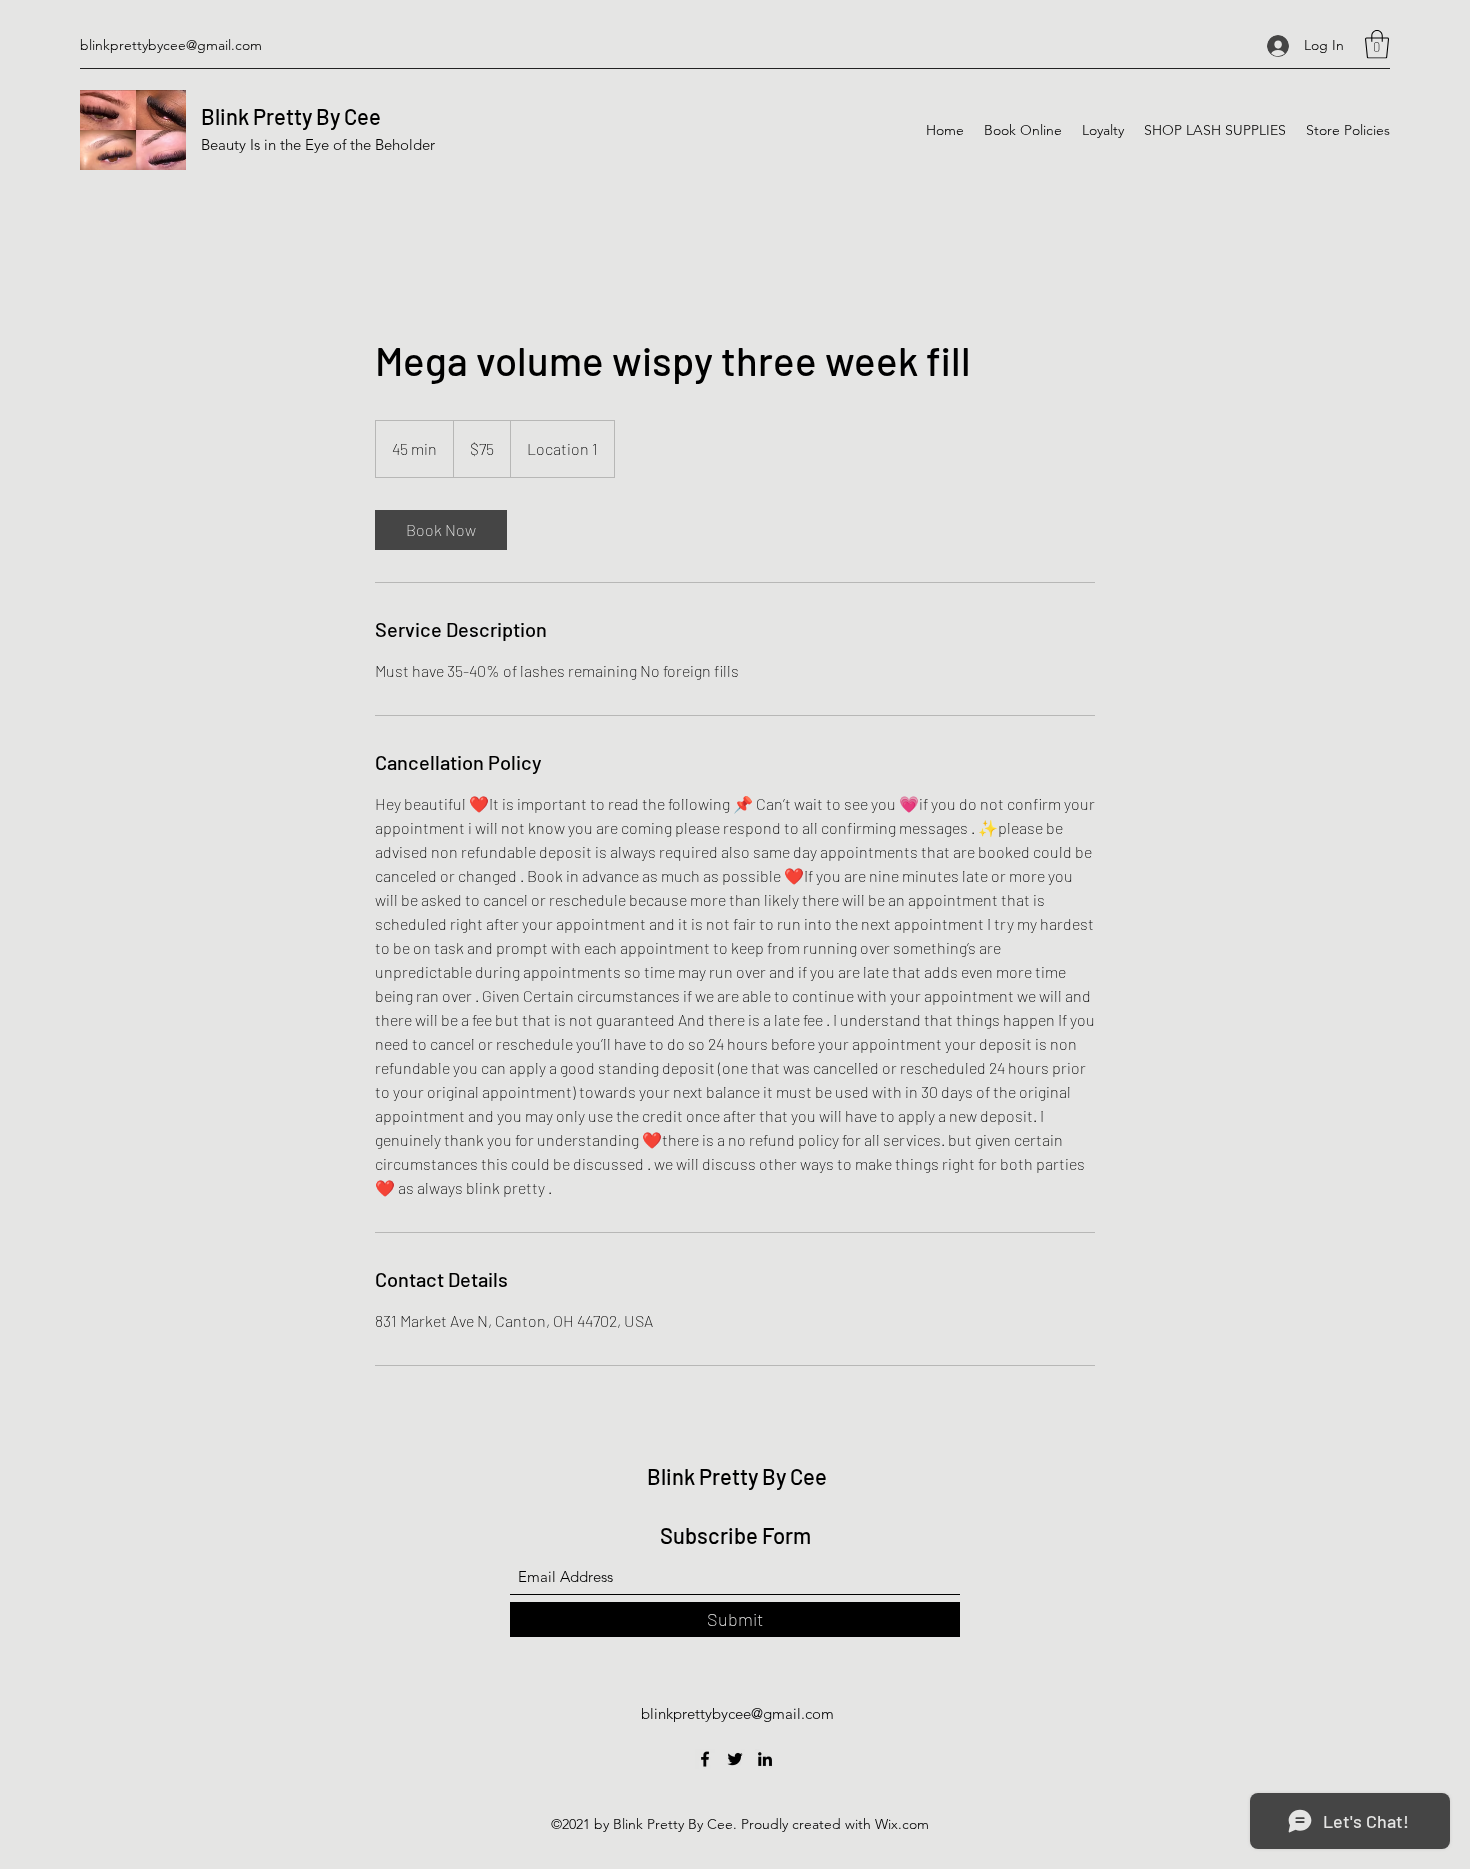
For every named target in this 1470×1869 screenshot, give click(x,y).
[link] (441, 530)
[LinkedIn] (765, 1759)
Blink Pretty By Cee (291, 116)
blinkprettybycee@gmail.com (171, 45)
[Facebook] (705, 1759)
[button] (1377, 44)
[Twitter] (735, 1759)
